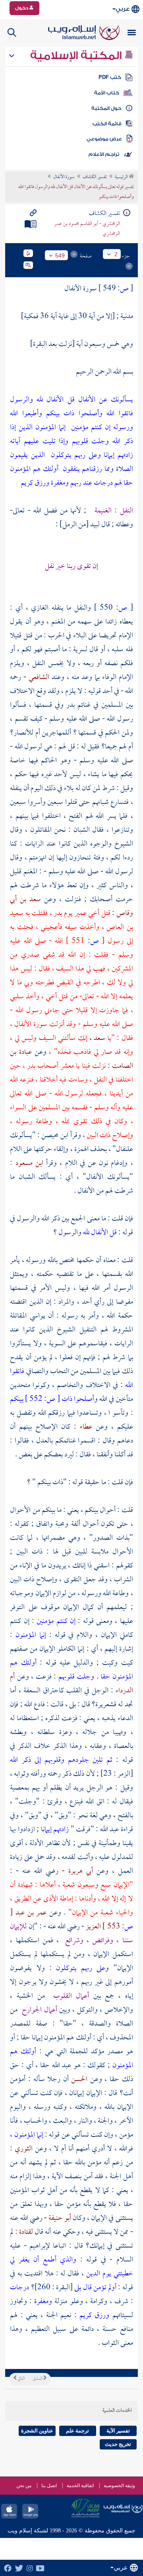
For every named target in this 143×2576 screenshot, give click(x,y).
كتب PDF (110, 77)
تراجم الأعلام (104, 154)
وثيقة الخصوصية (119, 2486)
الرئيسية (122, 177)
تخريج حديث (118, 2444)
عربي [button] (123, 9)
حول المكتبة (106, 108)
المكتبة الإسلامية (77, 56)
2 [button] (116, 254)
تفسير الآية (118, 2431)
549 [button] (60, 255)
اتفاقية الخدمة (80, 2486)
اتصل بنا (49, 2486)
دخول (22, 8)
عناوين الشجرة (37, 2431)
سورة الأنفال (64, 177)
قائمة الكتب (107, 124)
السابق (38, 2379)
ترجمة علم (77, 2431)
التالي (21, 2379)
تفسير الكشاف (95, 177)
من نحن (24, 2486)
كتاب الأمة (107, 93)
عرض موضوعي (104, 139)
